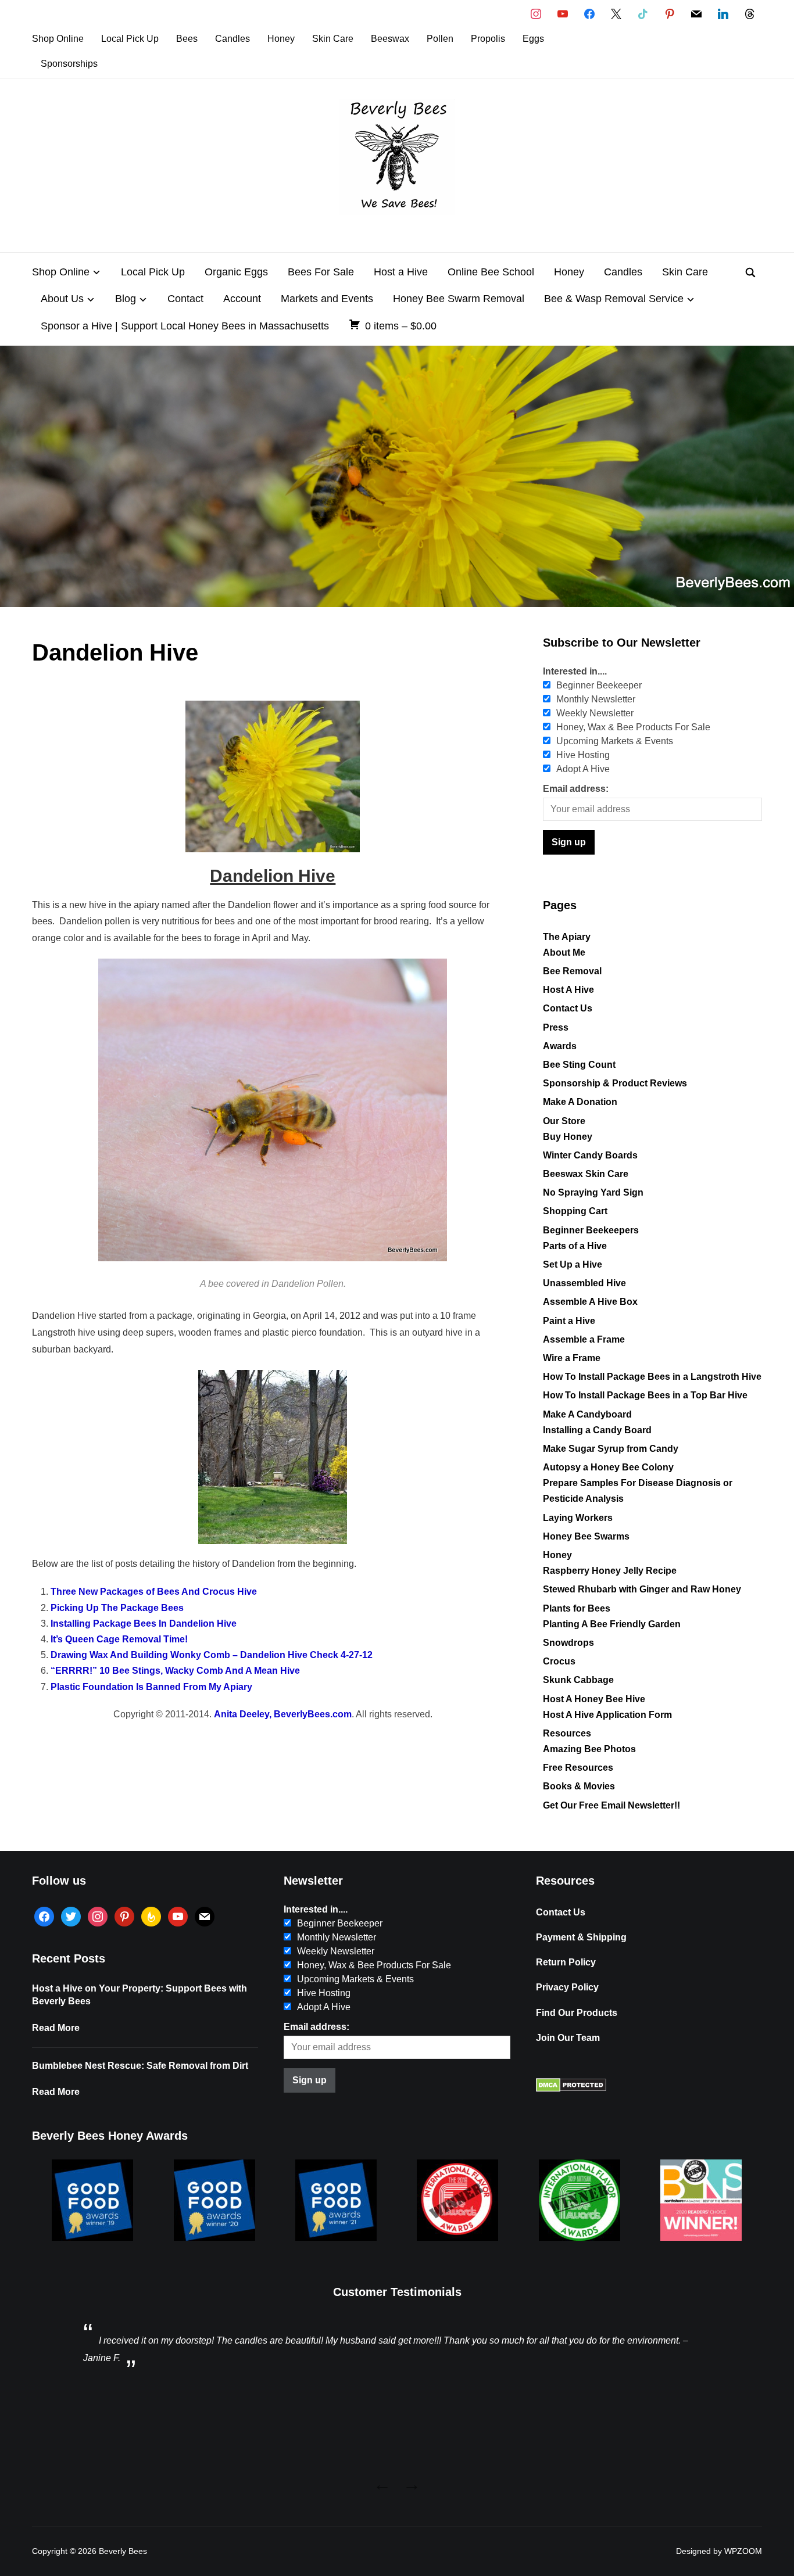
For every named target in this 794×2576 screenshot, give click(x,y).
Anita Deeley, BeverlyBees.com (283, 1714)
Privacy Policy (567, 1987)
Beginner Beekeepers (591, 1230)
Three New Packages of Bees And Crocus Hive (154, 1592)
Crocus (559, 1661)
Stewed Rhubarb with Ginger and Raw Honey (642, 1589)
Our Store (564, 1121)
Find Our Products (577, 2013)
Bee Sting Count (579, 1065)
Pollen (440, 39)
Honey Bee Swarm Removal (459, 299)
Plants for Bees (577, 1608)
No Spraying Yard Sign (593, 1192)
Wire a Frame (572, 1358)
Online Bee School (491, 272)
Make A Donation (580, 1102)
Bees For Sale (321, 272)
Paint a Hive (569, 1321)
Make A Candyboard (587, 1414)
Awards (560, 1046)
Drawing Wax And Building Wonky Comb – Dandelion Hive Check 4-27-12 (212, 1655)
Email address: (576, 789)
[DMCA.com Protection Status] (571, 2089)
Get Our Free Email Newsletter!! (611, 1805)
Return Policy (566, 1962)
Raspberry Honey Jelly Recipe (610, 1571)
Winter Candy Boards (590, 1155)
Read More (56, 2028)
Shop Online (58, 39)
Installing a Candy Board (597, 1430)
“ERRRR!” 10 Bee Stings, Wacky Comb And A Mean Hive (175, 1671)
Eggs (533, 39)
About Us (62, 299)
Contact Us (568, 1008)
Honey (281, 39)
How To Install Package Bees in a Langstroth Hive (652, 1377)
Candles (233, 39)
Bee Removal (572, 971)
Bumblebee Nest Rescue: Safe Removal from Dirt (140, 2066)
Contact (185, 299)
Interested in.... (575, 671)
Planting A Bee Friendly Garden (612, 1624)
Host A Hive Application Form (607, 1715)
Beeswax (390, 39)
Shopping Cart (575, 1211)
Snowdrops (568, 1643)
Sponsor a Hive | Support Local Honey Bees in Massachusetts (185, 326)
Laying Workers (578, 1518)
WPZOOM (743, 2551)
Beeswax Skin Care (586, 1174)
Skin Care (333, 39)
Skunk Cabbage (578, 1680)
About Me (564, 952)
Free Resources (578, 1768)
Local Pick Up (130, 39)
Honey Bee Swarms (586, 1536)
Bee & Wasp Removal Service (614, 299)
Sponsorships (69, 64)
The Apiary (567, 937)
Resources (567, 1733)
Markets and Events (327, 299)
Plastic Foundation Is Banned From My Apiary (151, 1687)
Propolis (488, 39)
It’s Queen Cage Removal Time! (119, 1639)
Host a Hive (401, 272)
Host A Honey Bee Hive (594, 1699)
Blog (126, 299)
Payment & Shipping (581, 1937)
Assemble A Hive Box (590, 1302)
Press (556, 1027)
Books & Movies (579, 1786)
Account (242, 299)
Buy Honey (568, 1137)
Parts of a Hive (575, 1246)
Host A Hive (568, 990)
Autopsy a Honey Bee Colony (608, 1467)
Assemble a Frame (584, 1339)
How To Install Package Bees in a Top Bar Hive (645, 1395)
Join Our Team (568, 2038)
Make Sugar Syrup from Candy (611, 1449)
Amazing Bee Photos (589, 1749)
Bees (187, 39)
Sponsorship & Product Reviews (615, 1083)
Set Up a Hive (573, 1264)
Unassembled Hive (584, 1283)
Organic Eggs (236, 272)
